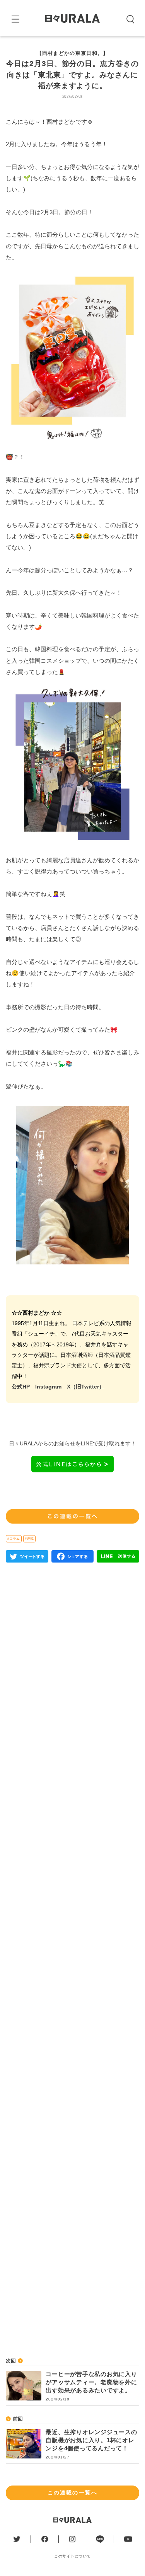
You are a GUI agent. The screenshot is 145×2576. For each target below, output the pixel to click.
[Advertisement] (72, 1881)
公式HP (21, 1387)
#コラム (14, 1539)
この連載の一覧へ (72, 2492)
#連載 (29, 1539)
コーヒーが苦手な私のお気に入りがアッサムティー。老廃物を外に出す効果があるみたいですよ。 (91, 2382)
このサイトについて (72, 2556)
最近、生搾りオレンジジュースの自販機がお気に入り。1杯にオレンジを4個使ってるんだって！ (91, 2440)
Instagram (48, 1387)
